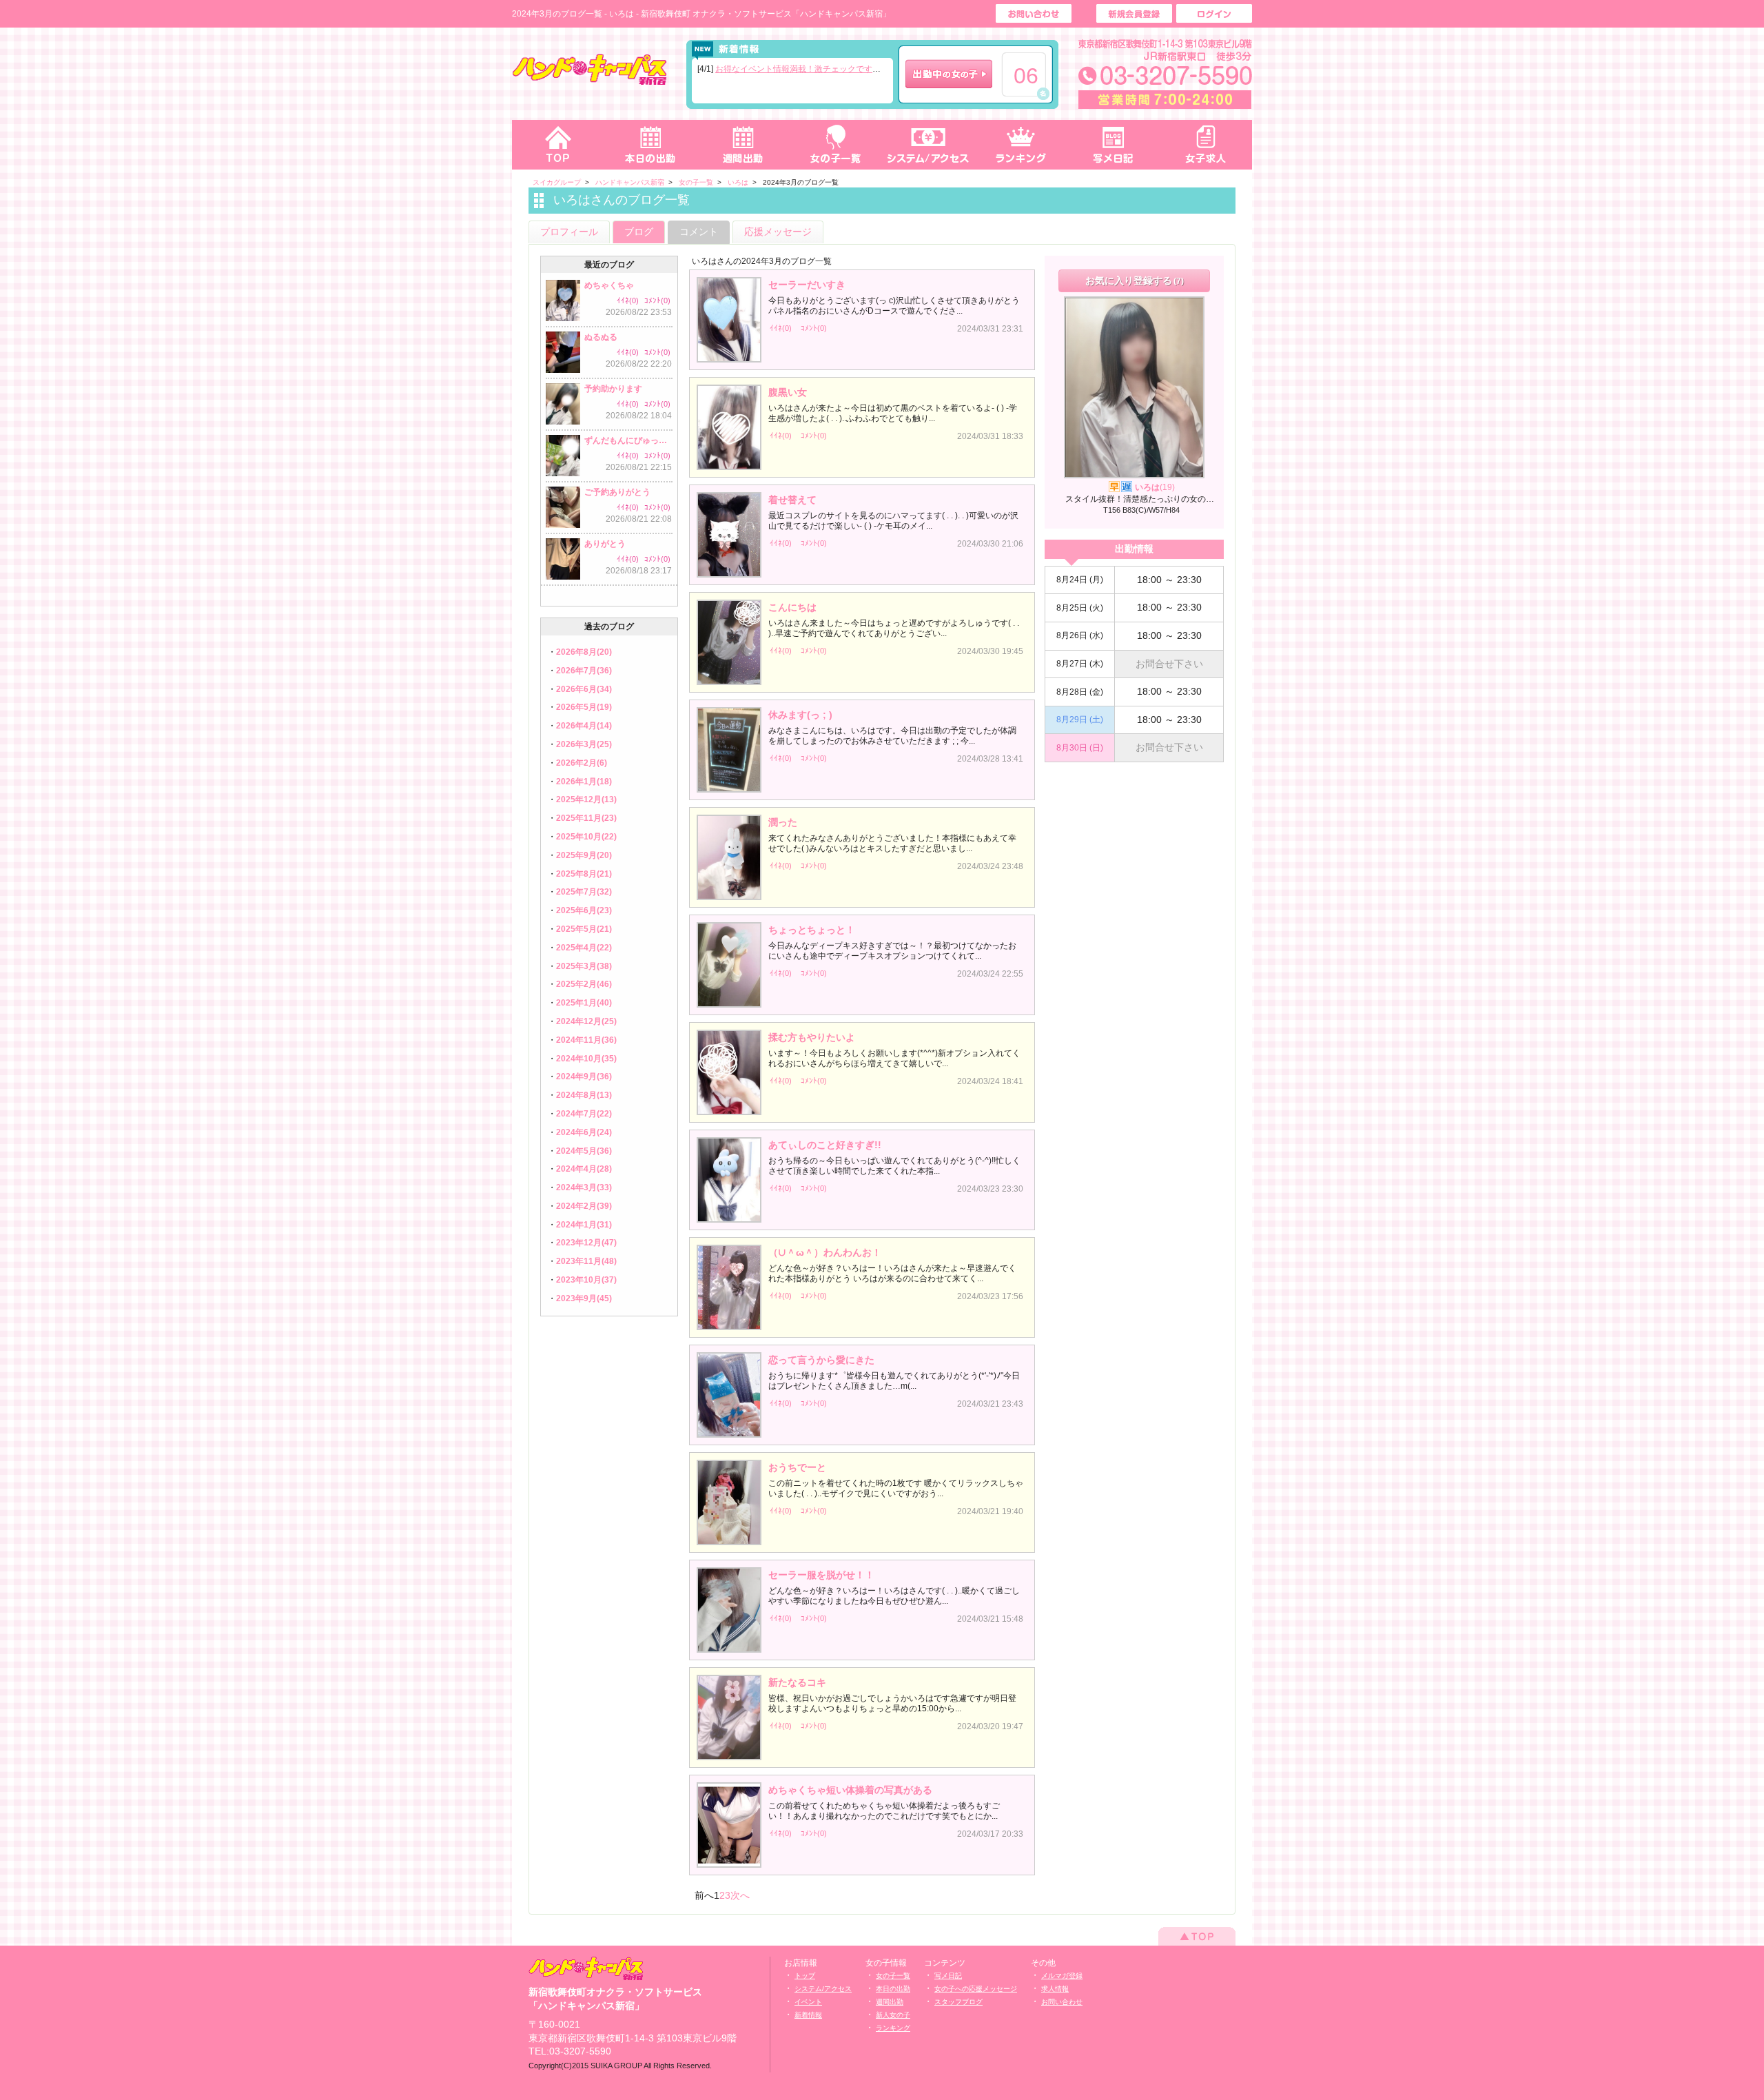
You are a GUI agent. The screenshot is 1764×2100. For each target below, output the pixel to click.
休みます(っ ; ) (800, 715)
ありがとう (605, 544)
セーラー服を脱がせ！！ (821, 1575)
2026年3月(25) (584, 744)
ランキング (1021, 145)
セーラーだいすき (807, 285)
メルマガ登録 (1062, 1976)
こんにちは (792, 607)
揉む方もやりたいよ (812, 1037)
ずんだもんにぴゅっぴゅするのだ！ (628, 440)
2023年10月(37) (586, 1280)
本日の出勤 (650, 145)
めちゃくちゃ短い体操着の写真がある (850, 1790)
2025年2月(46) (584, 984)
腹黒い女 (788, 392)
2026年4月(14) (584, 726)
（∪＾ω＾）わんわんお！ (825, 1252)
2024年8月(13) (584, 1095)
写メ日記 (1114, 145)
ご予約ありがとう (617, 492)
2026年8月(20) (584, 652)
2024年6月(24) (584, 1132)
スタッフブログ (958, 2002)
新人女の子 (893, 2015)
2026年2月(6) (582, 763)
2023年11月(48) (586, 1261)
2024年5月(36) (584, 1151)
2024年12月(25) (586, 1021)
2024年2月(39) (584, 1206)
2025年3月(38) (584, 966)
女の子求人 (1206, 145)
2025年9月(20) (584, 855)
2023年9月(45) (584, 1298)
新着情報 (808, 2015)
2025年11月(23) (586, 818)
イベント (808, 2002)
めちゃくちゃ (609, 285)
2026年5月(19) (584, 707)
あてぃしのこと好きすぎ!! (825, 1145)
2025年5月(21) (584, 929)
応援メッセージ (778, 232)
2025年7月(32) (584, 892)
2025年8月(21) (584, 874)
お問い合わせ (1062, 2002)
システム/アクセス (823, 1989)
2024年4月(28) (584, 1169)
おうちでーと (797, 1467)
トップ (558, 145)
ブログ (639, 232)
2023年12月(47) (586, 1243)
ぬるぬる (601, 337)
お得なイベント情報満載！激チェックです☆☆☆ (806, 69)
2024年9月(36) (584, 1077)
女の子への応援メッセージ (976, 1989)
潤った (783, 822)
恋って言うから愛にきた (821, 1360)
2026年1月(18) (584, 782)
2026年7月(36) (584, 671)
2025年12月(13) (586, 799)
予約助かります (613, 389)
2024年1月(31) (584, 1225)
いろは (1155, 487)
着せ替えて (792, 500)
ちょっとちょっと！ (812, 930)
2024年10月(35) (586, 1059)
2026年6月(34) (584, 689)
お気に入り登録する (1135, 281)
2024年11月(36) (586, 1040)
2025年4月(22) (584, 948)
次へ (740, 1895)
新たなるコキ (797, 1682)
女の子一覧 (835, 145)
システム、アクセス (928, 145)
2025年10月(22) (586, 837)
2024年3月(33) (584, 1187)
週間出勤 (743, 145)
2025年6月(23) (584, 910)
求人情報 (1055, 1989)
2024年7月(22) (584, 1114)
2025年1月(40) (584, 1003)
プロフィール (569, 232)
